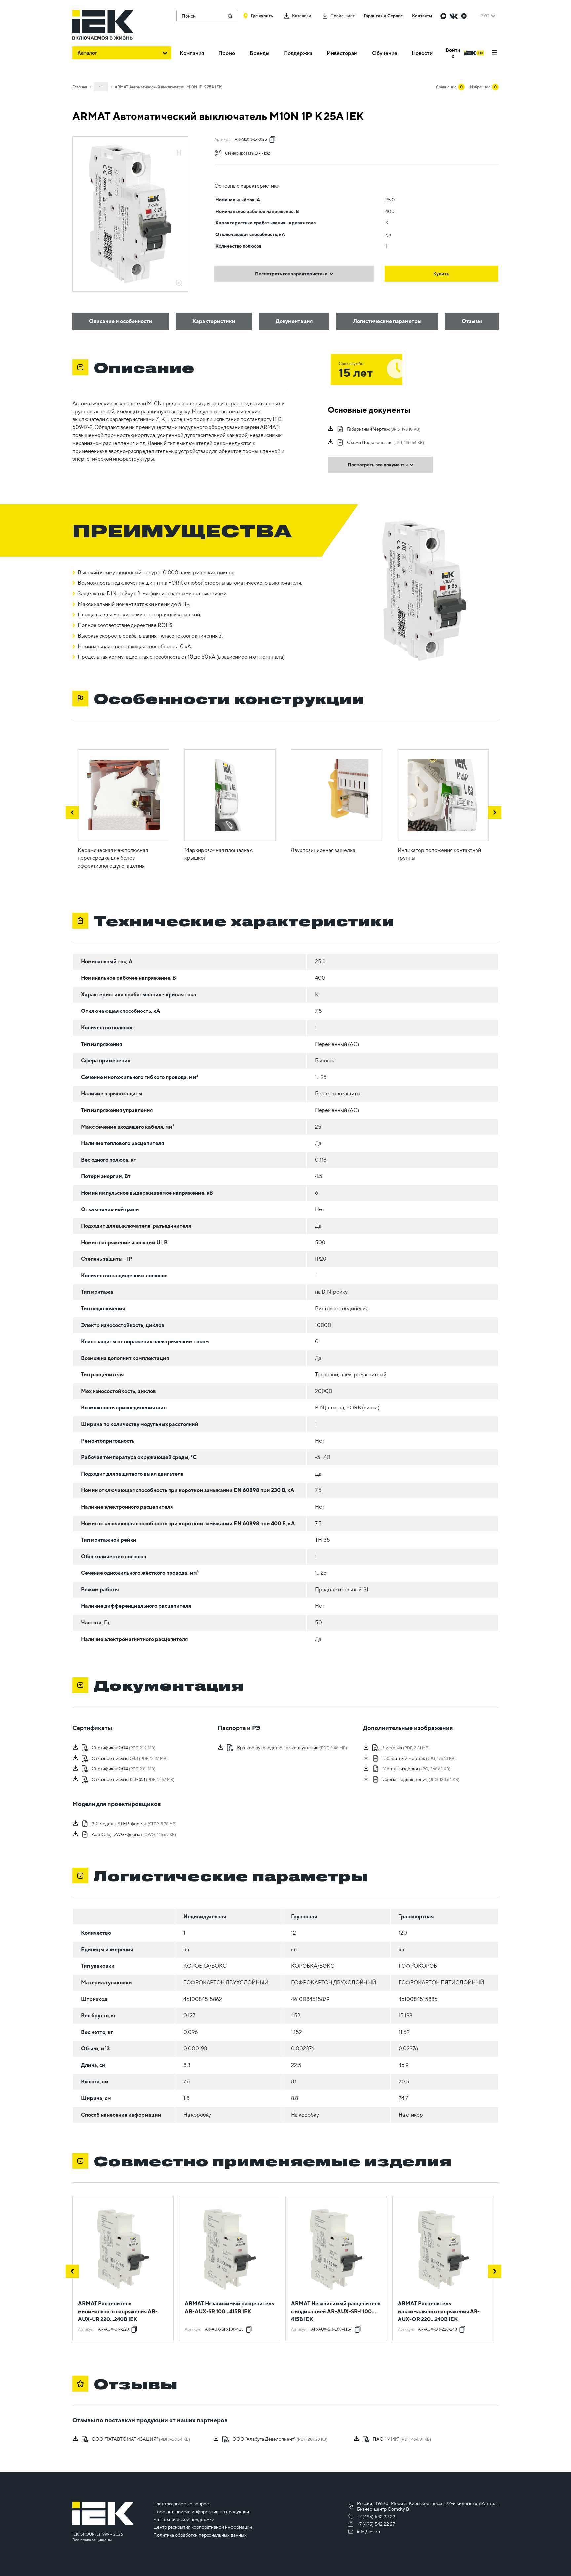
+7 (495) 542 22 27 (376, 2524)
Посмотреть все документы (378, 465)
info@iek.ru (368, 2532)
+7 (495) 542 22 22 (376, 2517)
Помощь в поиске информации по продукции (201, 2512)
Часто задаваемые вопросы (183, 2504)
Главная (80, 87)
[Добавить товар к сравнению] (179, 153)
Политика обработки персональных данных (200, 2535)
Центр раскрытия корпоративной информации (203, 2527)
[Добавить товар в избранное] (179, 146)
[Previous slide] (72, 812)
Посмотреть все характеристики (291, 274)
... (101, 86)
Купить (441, 274)
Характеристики (214, 321)
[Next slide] (495, 812)
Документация (294, 321)
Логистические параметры (387, 321)
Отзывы (472, 321)
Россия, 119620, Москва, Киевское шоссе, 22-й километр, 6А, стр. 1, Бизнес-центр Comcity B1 (428, 2506)
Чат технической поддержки (184, 2519)
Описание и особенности (121, 321)
